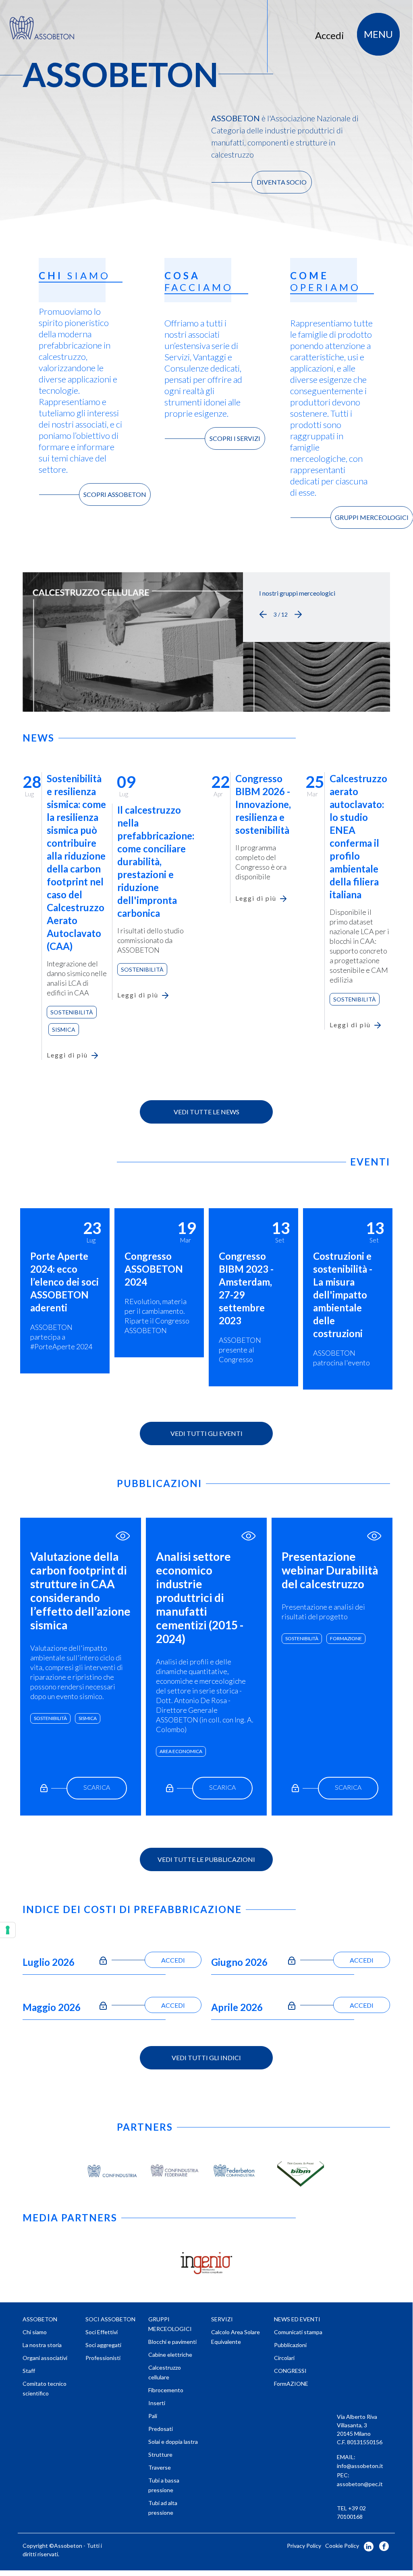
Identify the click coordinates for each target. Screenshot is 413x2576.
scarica (97, 1787)
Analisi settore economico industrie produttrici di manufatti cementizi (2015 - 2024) (200, 1598)
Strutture (160, 2454)
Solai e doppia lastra (173, 2442)
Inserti (157, 2403)
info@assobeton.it (360, 2466)
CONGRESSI (290, 2371)
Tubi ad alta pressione (163, 2508)
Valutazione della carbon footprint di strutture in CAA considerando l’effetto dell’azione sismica (80, 1591)
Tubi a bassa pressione (164, 2485)
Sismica (64, 1029)
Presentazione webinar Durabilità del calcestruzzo (330, 1570)
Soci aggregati (103, 2345)
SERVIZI (222, 2319)
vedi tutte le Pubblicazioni (206, 1859)
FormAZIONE (346, 1638)
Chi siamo (35, 2332)
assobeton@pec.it (360, 2484)
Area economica (181, 1751)
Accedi (330, 35)
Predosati (161, 2429)
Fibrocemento (166, 2390)
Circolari (284, 2358)
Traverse (160, 2467)
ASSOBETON (40, 2319)
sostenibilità (50, 1718)
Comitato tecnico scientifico (45, 2388)
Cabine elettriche (170, 2355)
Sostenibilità (72, 1012)
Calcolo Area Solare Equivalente (236, 2337)
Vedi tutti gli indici (206, 2058)
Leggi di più (67, 1055)
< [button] (263, 615)
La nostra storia (42, 2345)
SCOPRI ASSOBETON (115, 494)
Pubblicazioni (290, 2345)
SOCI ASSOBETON (110, 2319)
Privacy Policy (304, 2546)
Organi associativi (45, 2358)
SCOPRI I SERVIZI (235, 438)
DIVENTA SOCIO (282, 182)
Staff (29, 2371)
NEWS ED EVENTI (297, 2319)
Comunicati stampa (298, 2332)
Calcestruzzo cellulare (165, 2372)
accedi (173, 1960)
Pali (153, 2416)
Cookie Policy (342, 2546)
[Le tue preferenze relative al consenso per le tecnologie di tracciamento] (8, 1930)
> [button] (298, 615)
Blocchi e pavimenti (172, 2342)
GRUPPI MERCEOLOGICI (372, 517)
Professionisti (103, 2358)
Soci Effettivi (102, 2332)
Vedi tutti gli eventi (206, 1433)
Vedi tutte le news (206, 1112)
